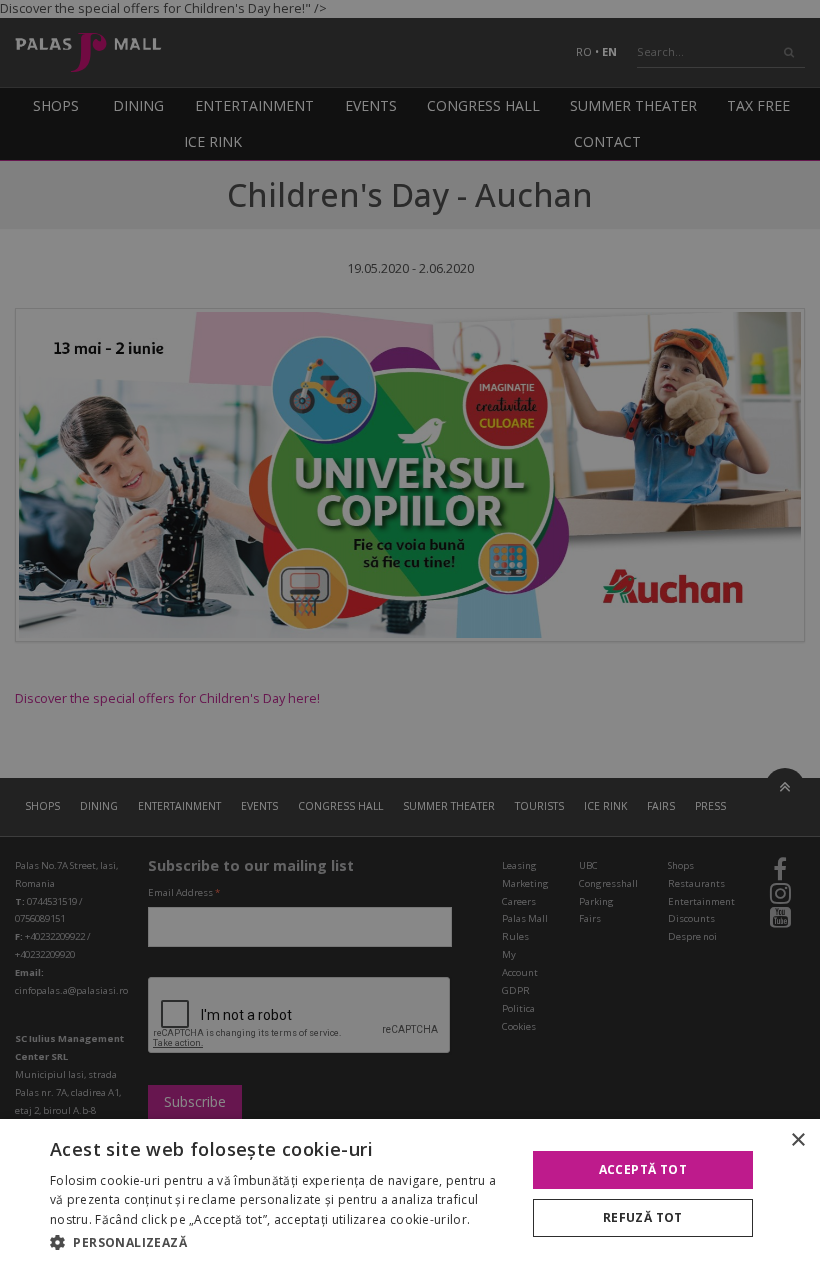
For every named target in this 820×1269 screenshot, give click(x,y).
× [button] (797, 1140)
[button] (281, 1242)
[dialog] (410, 1194)
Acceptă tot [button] (643, 1169)
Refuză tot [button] (643, 1217)
